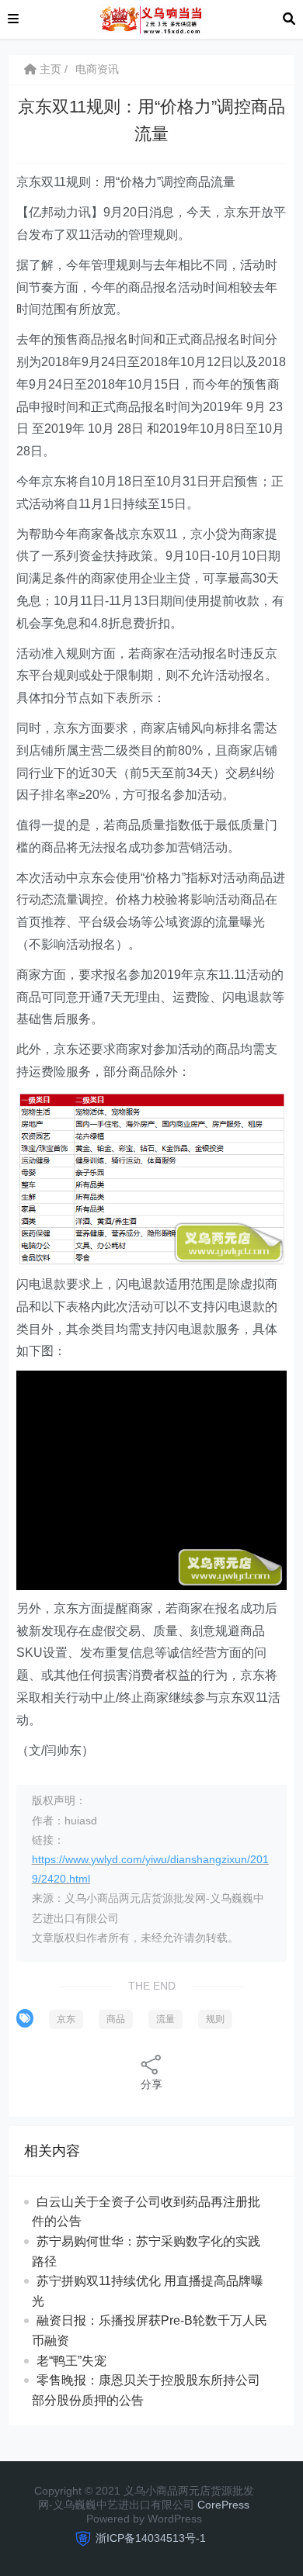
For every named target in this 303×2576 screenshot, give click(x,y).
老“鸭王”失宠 (71, 2361)
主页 (49, 69)
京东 (66, 2019)
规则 (215, 2019)
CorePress (223, 2505)
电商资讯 (97, 69)
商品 (116, 2019)
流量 (165, 2019)
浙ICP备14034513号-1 (151, 2538)
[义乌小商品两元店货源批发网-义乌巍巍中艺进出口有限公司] (150, 18)
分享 (151, 2084)
